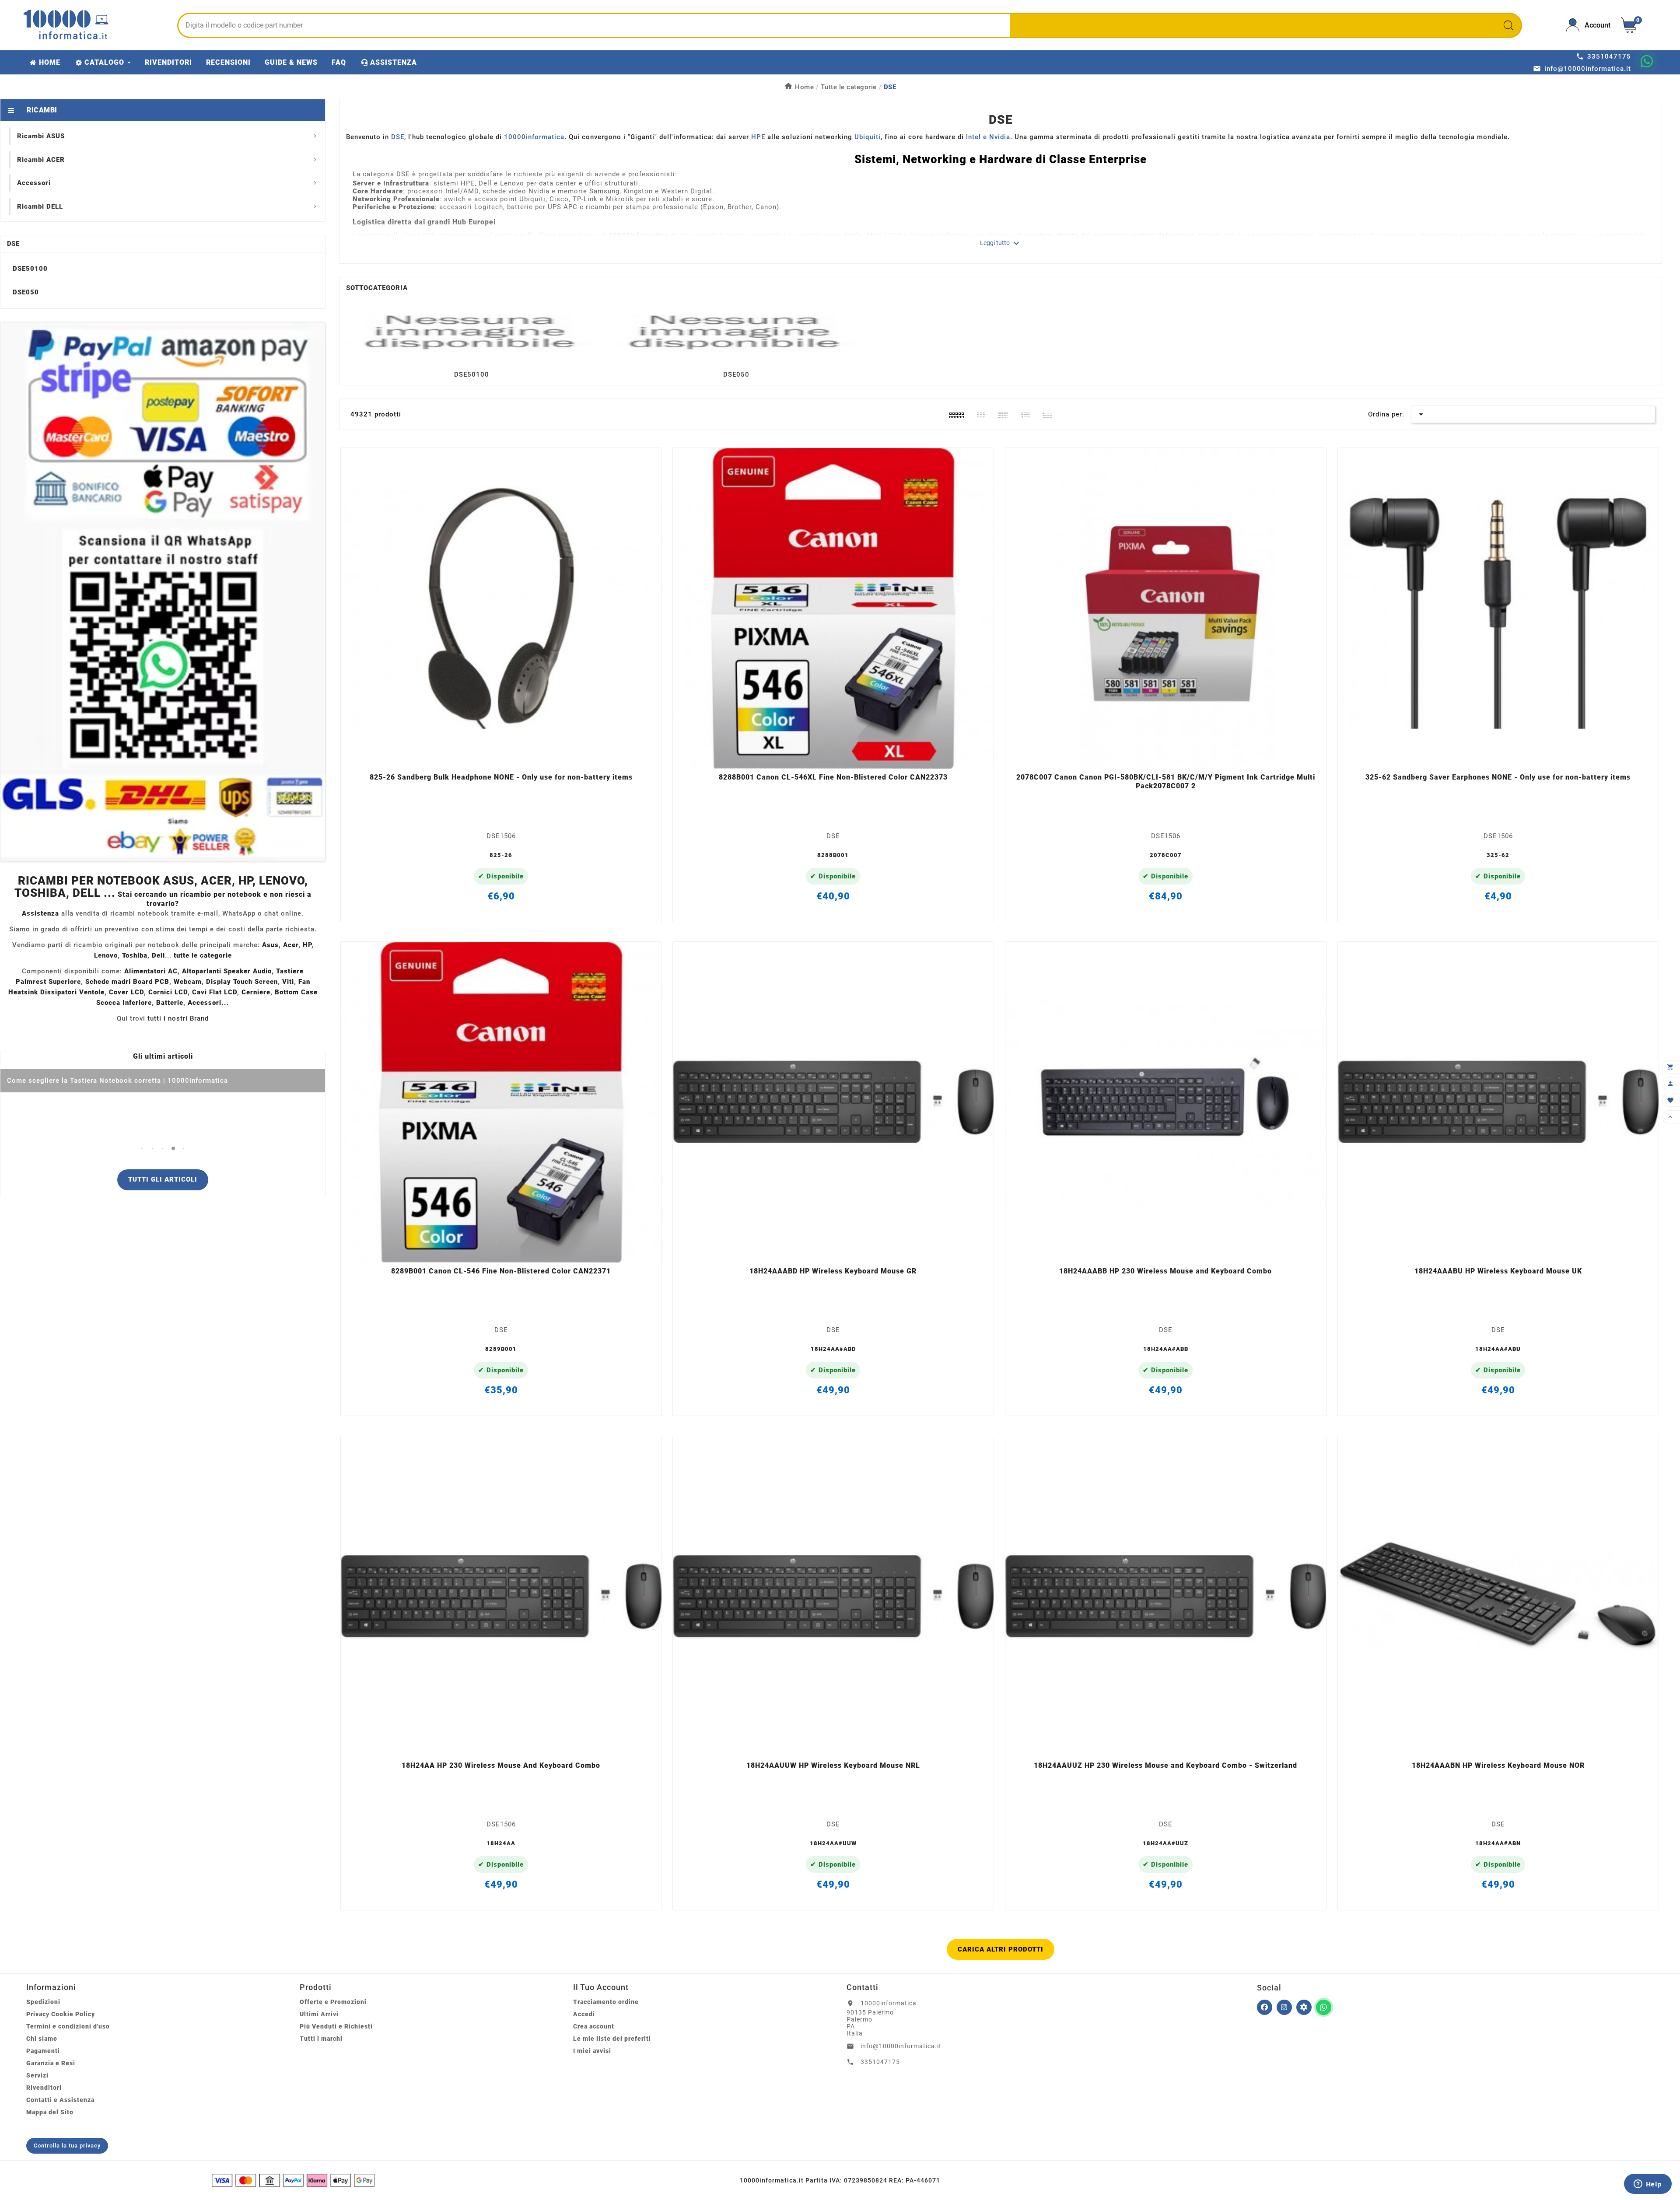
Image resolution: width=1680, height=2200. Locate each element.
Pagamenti (43, 2051)
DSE (13, 244)
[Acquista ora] (513, 756)
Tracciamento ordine (606, 2002)
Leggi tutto (1001, 243)
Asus (270, 945)
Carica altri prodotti (1001, 1949)
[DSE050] (736, 331)
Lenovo (106, 955)
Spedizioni (43, 2002)
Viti (288, 982)
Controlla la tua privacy (67, 2146)
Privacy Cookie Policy (61, 2014)
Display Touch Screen (242, 982)
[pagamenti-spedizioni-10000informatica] (163, 592)
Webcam (188, 982)
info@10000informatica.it (901, 2046)
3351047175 (880, 2062)
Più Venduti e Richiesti (336, 2026)
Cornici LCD (168, 992)
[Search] (1508, 25)
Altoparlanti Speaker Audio (227, 971)
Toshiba (135, 955)
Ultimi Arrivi (319, 2014)
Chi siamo (42, 2039)
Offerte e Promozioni (333, 2002)
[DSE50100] (472, 331)
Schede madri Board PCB (127, 982)
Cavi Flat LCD (215, 992)
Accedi (584, 2014)
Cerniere (256, 992)
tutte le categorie (203, 955)
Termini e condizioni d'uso (68, 2026)
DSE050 (26, 292)
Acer (291, 945)
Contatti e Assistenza (60, 2100)
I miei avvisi (592, 2051)
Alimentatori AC (151, 971)
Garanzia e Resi (51, 2063)
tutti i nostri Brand (178, 1018)
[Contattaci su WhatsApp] (1647, 61)
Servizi (37, 2075)
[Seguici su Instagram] (1284, 2007)
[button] (142, 1149)
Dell (158, 955)
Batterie (170, 1003)
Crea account (594, 2026)
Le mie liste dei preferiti (612, 2039)
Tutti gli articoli (163, 1179)
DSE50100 (30, 269)
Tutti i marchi (321, 2039)
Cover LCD (126, 992)
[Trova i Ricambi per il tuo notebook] (1304, 2007)
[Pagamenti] (293, 2180)
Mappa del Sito (50, 2112)
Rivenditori (44, 2088)
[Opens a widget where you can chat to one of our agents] (1648, 2185)
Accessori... (208, 1003)
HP (307, 945)
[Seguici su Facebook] (1265, 2007)
